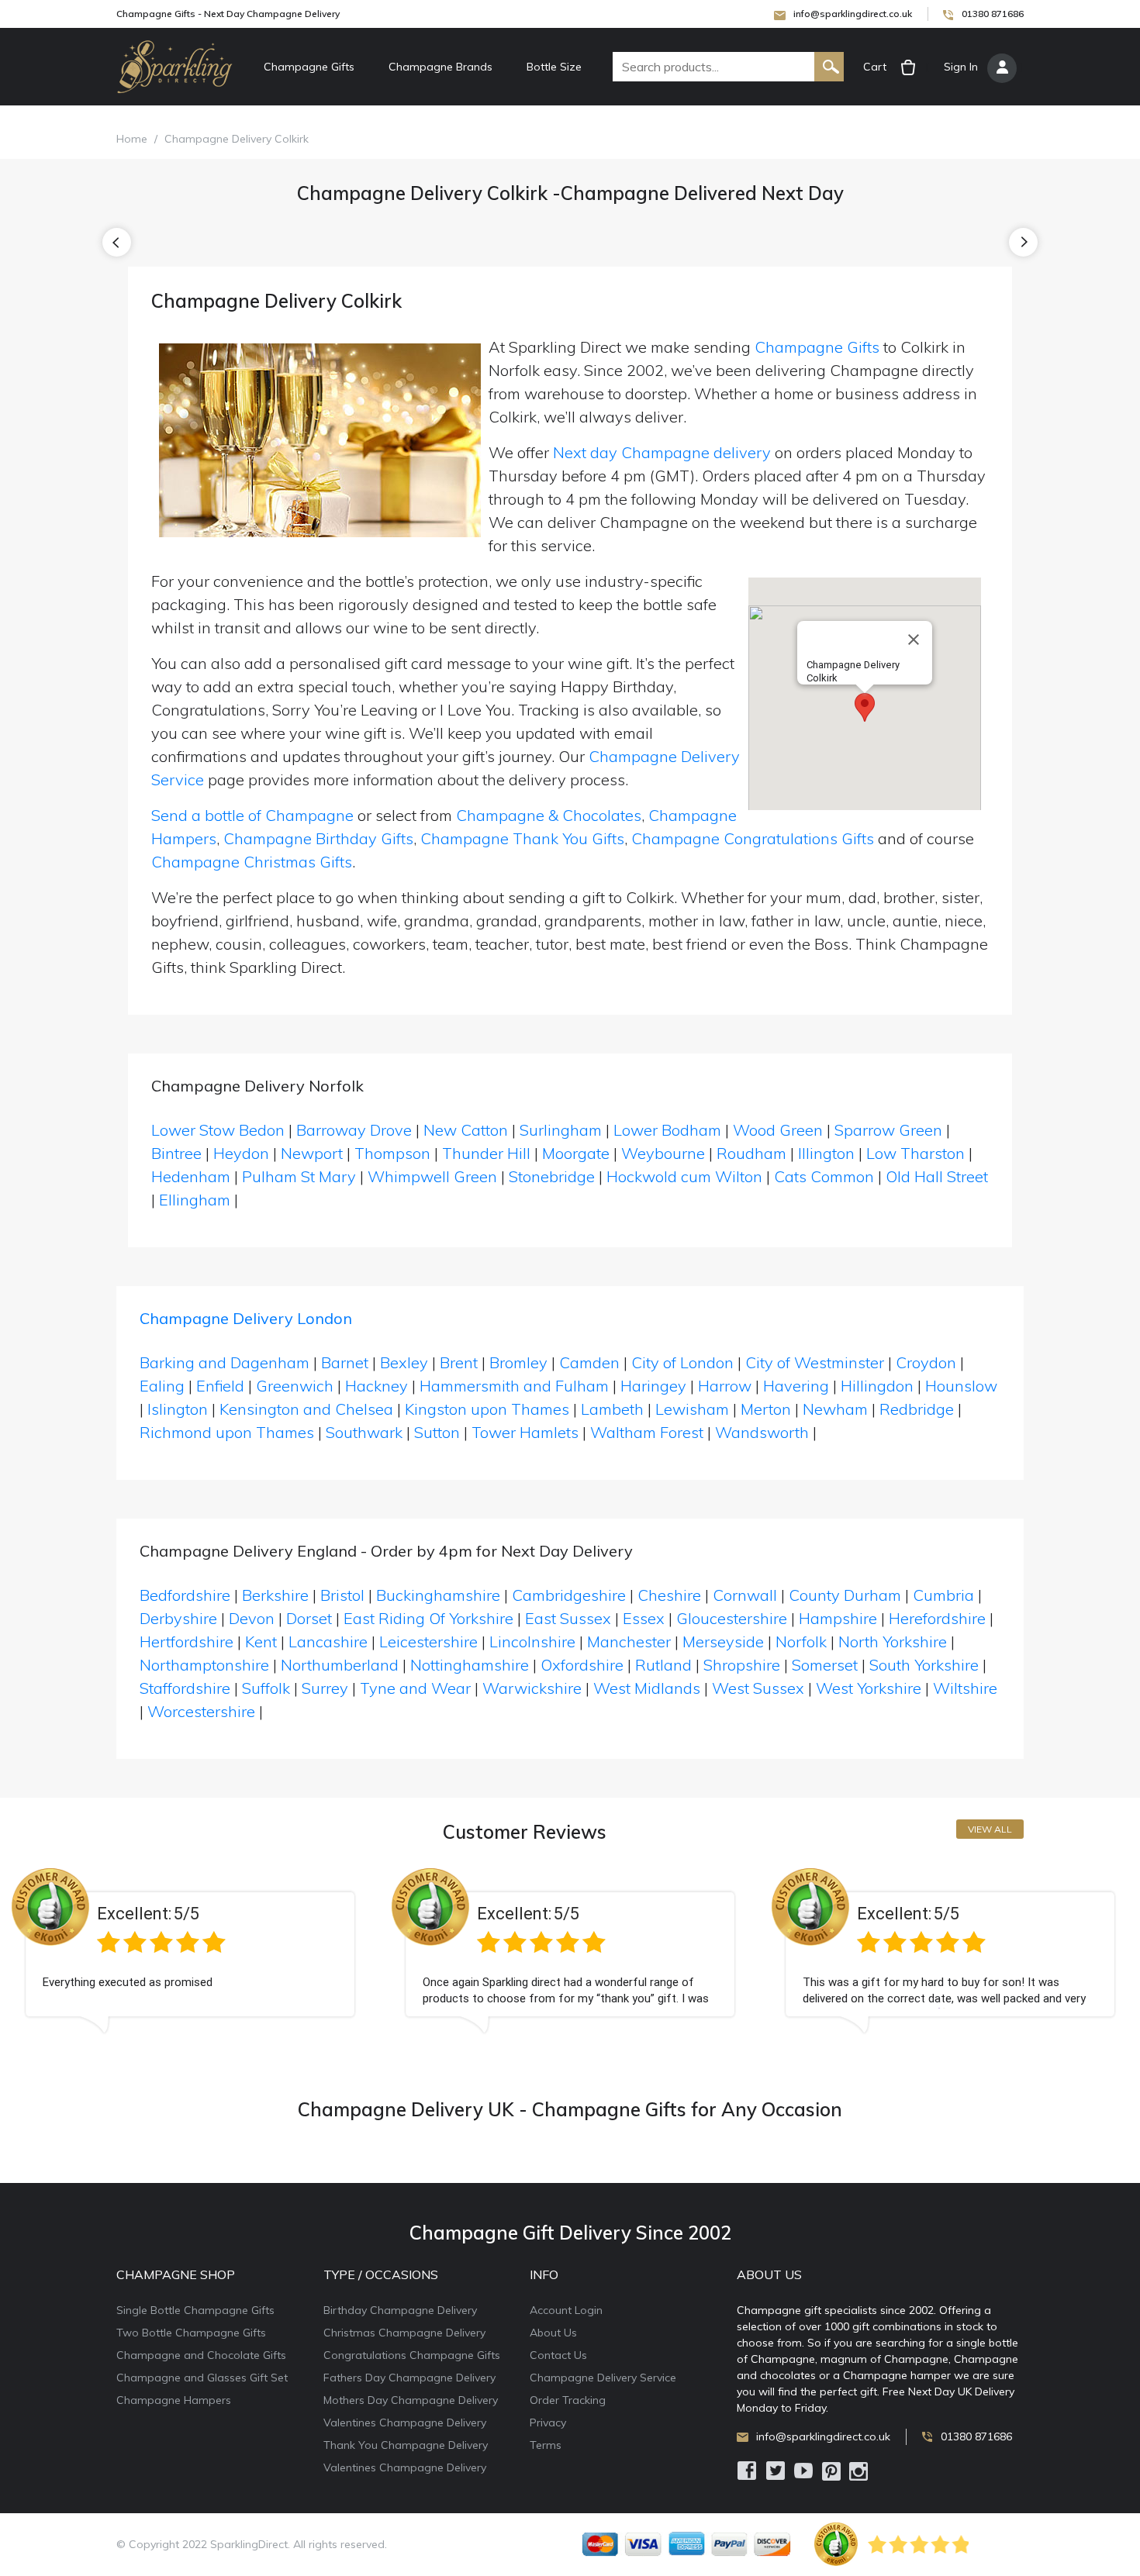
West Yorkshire (869, 1688)
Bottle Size (554, 67)
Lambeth (612, 1409)
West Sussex (758, 1688)
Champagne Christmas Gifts (252, 862)
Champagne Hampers (174, 2400)
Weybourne (663, 1153)
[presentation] (117, 242)
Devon (252, 1618)
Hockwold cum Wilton (684, 1176)
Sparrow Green (888, 1130)
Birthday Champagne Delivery (400, 2310)
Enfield (220, 1386)
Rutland (663, 1665)
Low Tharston (915, 1153)
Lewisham (692, 1409)
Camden (589, 1362)
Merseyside (723, 1641)
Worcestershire (201, 1711)
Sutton (437, 1432)
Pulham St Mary (299, 1176)
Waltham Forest (647, 1432)
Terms (546, 2445)
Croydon (926, 1362)
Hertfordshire (187, 1641)
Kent (261, 1641)
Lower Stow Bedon (218, 1130)
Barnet (345, 1362)
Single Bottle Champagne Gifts (195, 2310)
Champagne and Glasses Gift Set (202, 2378)
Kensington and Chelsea (306, 1409)
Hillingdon (877, 1386)
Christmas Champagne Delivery (404, 2333)
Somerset (825, 1665)
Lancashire (328, 1641)
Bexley (404, 1362)
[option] (190, 1963)
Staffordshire (185, 1688)
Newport (312, 1153)
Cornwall (745, 1595)
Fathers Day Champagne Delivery (409, 2378)
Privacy (548, 2423)
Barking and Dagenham (225, 1362)
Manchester (629, 1641)
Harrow (725, 1386)
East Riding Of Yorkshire (428, 1618)
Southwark (364, 1432)
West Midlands (647, 1688)
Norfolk (801, 1641)
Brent (459, 1362)
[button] (865, 707)
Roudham (751, 1153)
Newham (835, 1409)
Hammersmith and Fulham (514, 1386)
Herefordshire (937, 1618)
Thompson (392, 1153)
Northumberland (340, 1665)
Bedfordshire (185, 1595)
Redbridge (917, 1409)
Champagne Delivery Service (603, 2378)
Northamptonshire (204, 1665)
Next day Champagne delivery (662, 452)
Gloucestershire (732, 1618)
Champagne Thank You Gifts (522, 838)
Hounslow (961, 1386)
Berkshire (275, 1595)
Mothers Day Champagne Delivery (411, 2400)
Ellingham (195, 1200)
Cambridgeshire (569, 1595)
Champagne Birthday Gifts (318, 838)
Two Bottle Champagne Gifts (191, 2333)
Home (132, 139)
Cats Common (824, 1176)
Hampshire (838, 1618)
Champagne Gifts (309, 67)
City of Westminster (815, 1362)
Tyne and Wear (415, 1688)
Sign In (961, 67)
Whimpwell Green (432, 1176)
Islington (178, 1409)
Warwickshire (532, 1688)
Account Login (566, 2310)
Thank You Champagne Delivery (406, 2445)
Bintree (176, 1153)
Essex (644, 1618)
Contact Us (558, 2355)
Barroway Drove (354, 1130)
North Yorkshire (893, 1641)
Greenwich (295, 1386)
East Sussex (568, 1618)
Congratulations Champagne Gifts (412, 2355)
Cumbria (943, 1595)
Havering (796, 1386)
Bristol (342, 1595)
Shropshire (742, 1665)
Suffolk (266, 1688)
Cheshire (669, 1595)
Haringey (653, 1386)
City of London (682, 1362)
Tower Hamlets (525, 1432)
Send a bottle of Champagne (252, 815)
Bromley (518, 1362)
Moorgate (576, 1153)
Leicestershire (428, 1641)
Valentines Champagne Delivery (405, 2423)
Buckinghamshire (438, 1595)
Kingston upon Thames (487, 1409)
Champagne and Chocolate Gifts (201, 2355)
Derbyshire (178, 1618)
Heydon (241, 1153)
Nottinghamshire (470, 1665)
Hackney (377, 1386)
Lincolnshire (532, 1641)
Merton (766, 1409)
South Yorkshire (924, 1665)
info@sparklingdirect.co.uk (853, 14)
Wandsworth (762, 1432)
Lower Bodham (667, 1130)
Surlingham (561, 1130)
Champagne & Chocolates (549, 815)
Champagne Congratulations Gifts (753, 838)
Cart (875, 67)
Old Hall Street (937, 1176)
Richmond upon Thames (227, 1432)
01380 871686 (993, 14)
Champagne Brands (440, 67)
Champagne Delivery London (246, 1318)
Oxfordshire (582, 1665)
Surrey (325, 1688)
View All (990, 1829)
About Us (553, 2333)
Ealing (162, 1386)
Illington (826, 1153)
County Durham (845, 1595)
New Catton (466, 1130)
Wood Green (778, 1130)
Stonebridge (552, 1176)
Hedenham (191, 1176)
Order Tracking (568, 2400)
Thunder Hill (486, 1153)
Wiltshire (965, 1688)
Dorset (309, 1618)
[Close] (914, 640)
